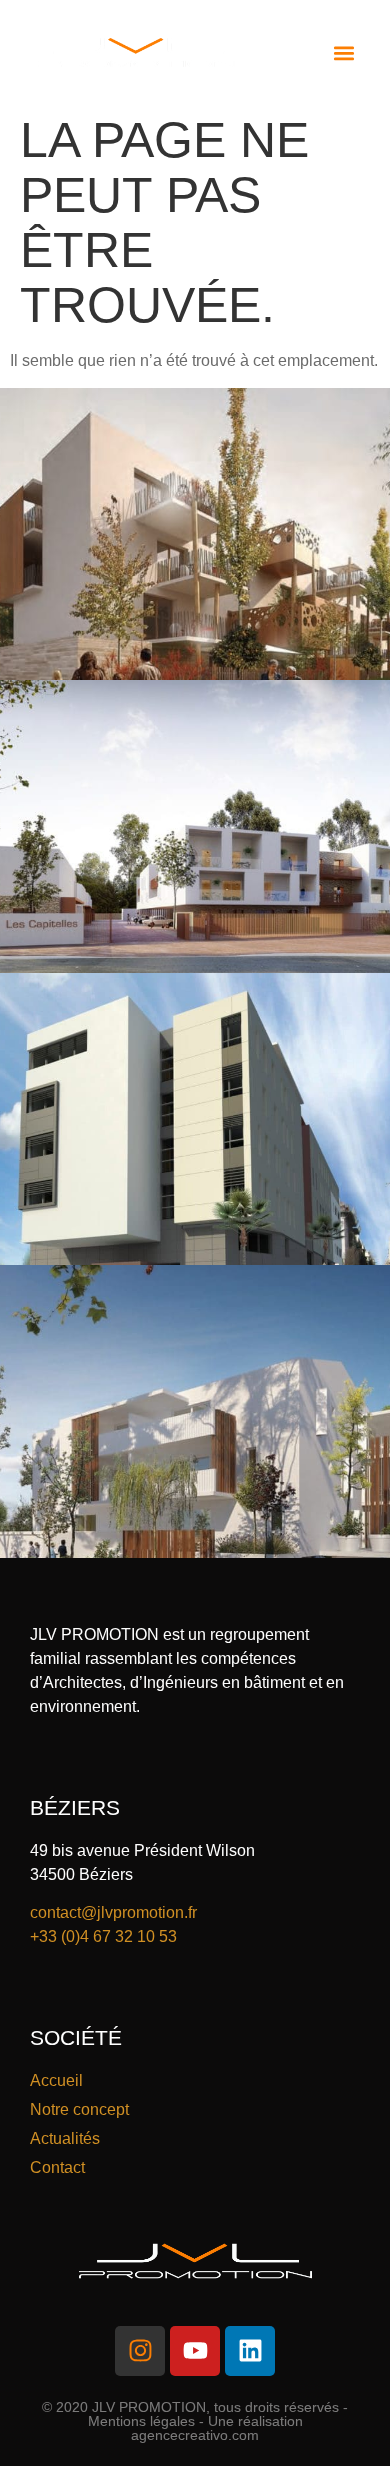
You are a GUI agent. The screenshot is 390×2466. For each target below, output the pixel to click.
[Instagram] (140, 2351)
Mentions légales (141, 2421)
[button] (343, 52)
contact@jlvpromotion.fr (113, 1912)
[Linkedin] (250, 2351)
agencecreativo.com (195, 2435)
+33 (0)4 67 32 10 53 (103, 1936)
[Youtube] (195, 2351)
